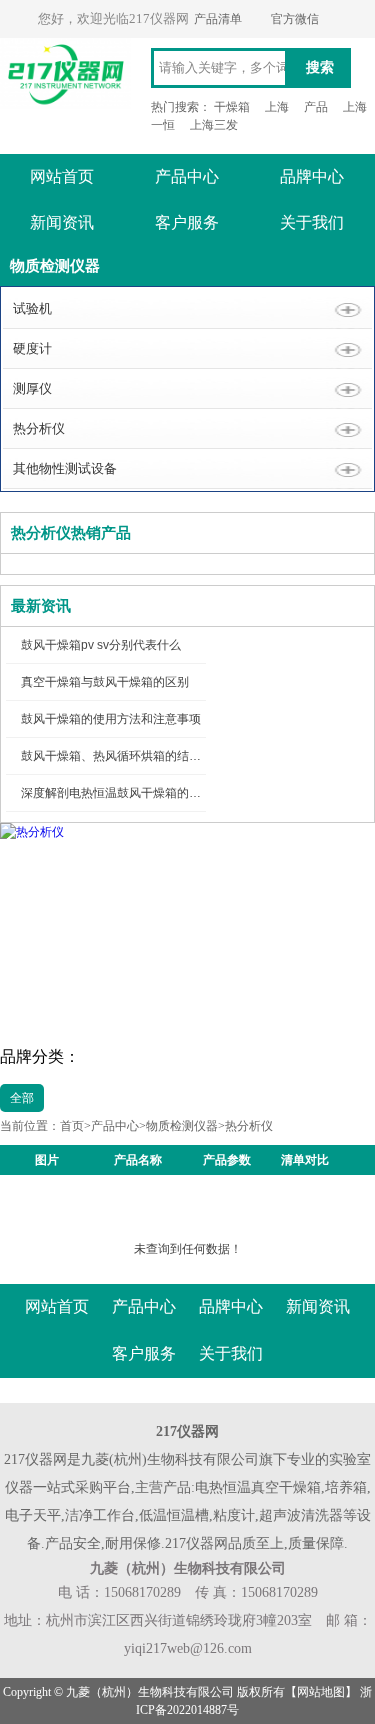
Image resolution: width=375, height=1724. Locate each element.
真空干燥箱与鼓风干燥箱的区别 (105, 682)
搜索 (320, 67)
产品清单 (218, 19)
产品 (316, 107)
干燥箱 (232, 107)
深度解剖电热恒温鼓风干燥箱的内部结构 (129, 793)
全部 (22, 1098)
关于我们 (312, 222)
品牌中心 (312, 176)
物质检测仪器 (182, 1126)
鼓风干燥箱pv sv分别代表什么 (101, 645)
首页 (72, 1126)
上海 (277, 107)
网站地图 (321, 1692)
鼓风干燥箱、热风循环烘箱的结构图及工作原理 (147, 756)
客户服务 (187, 222)
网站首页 (62, 176)
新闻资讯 (62, 222)
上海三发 (214, 125)
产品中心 (187, 176)
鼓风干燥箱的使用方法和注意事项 (111, 719)
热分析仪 (249, 1126)
